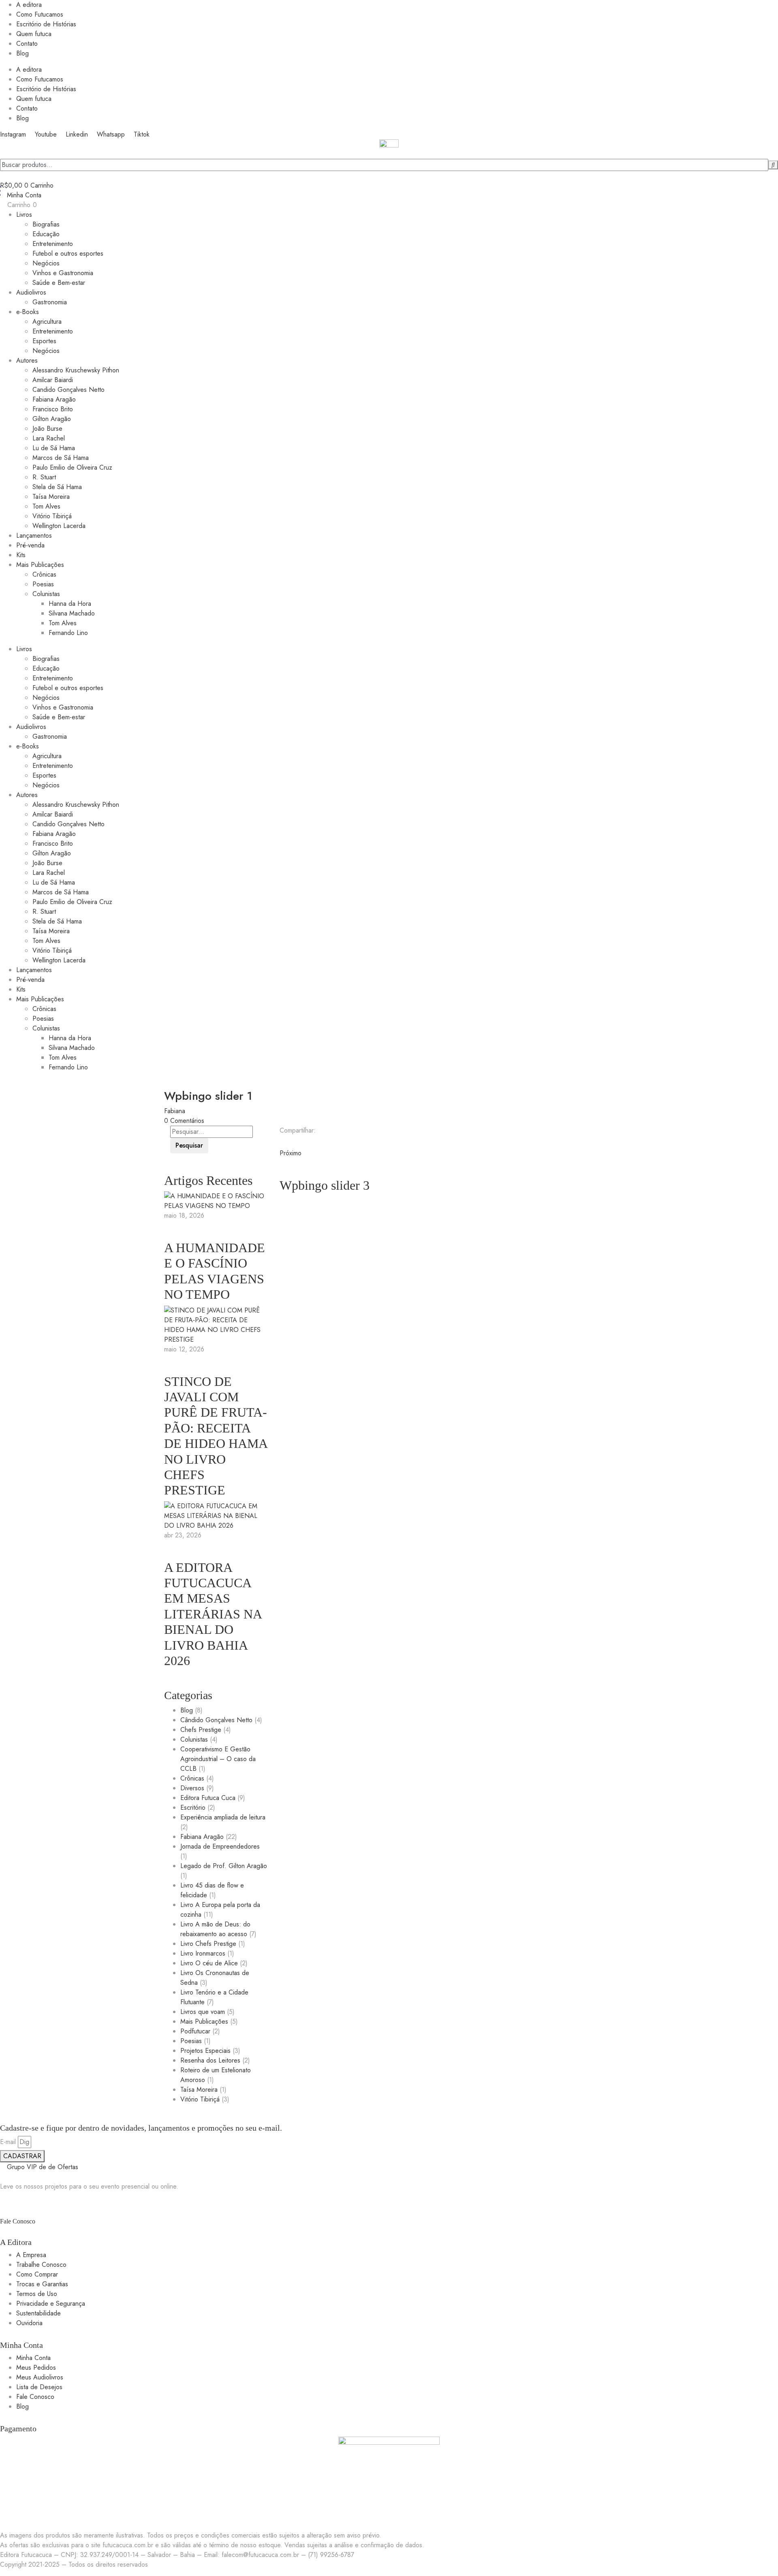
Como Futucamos (40, 14)
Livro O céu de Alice (209, 1963)
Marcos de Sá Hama (61, 458)
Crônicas (44, 574)
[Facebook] (282, 1143)
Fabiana (175, 1111)
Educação (46, 234)
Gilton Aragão (52, 419)
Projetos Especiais (205, 2051)
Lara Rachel (49, 438)
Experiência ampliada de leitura (223, 1817)
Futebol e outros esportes (68, 253)
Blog (22, 53)
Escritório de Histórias (46, 24)
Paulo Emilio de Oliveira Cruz (72, 467)
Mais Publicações (40, 565)
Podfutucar (195, 2031)
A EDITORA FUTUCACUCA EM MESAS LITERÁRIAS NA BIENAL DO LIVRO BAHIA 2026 (213, 1614)
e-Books (28, 312)
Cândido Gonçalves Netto (216, 1720)
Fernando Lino (68, 633)
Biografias (46, 224)
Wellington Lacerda (59, 526)
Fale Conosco (18, 2221)
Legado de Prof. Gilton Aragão (224, 1866)
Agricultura (47, 322)
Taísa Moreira (51, 497)
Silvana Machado (72, 613)
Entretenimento (53, 244)
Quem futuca (34, 34)
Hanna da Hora (70, 604)
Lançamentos (34, 536)
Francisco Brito (53, 409)
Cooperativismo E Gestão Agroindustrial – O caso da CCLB (218, 1759)
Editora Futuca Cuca (208, 1798)
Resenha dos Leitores (210, 2060)
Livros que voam (203, 2012)
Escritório (193, 1807)
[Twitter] (287, 1143)
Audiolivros (31, 292)
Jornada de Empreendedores (220, 1846)
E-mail (8, 2142)
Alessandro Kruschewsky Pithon (76, 370)
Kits (21, 555)
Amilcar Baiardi (53, 380)
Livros (24, 215)
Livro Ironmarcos (203, 1953)
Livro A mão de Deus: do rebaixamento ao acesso (215, 1929)
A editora (29, 5)
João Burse (47, 429)
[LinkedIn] (292, 1143)
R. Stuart (44, 477)
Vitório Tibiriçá (52, 516)
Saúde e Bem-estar (59, 283)
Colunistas (46, 594)
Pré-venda (30, 545)
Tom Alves (46, 506)
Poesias (43, 584)
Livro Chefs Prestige (208, 1944)
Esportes (44, 341)
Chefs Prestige (201, 1730)
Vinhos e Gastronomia (63, 273)
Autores (27, 360)
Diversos (192, 1788)
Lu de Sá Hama (54, 448)
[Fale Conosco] (2, 2203)
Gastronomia (50, 302)
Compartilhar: (298, 1130)
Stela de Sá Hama (57, 487)
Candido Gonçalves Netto (68, 390)
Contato (27, 44)
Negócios (46, 263)
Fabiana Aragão (54, 399)
